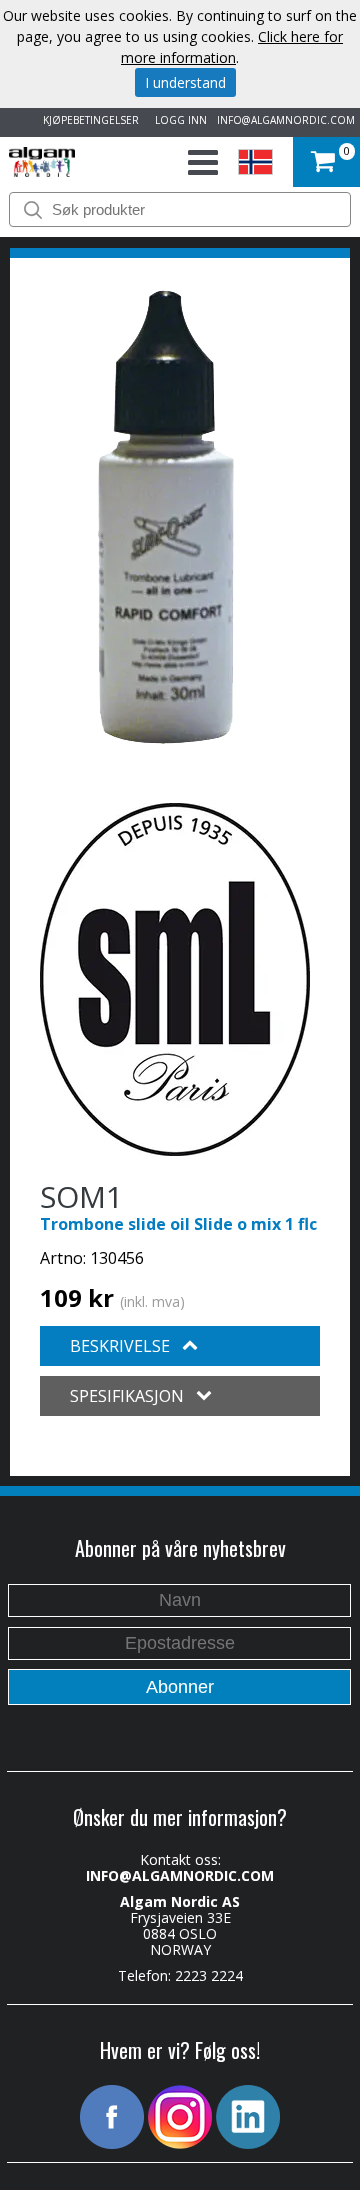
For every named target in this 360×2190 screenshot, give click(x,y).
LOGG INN (178, 120)
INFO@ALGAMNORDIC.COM (286, 120)
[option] (166, 518)
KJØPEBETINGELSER (88, 120)
